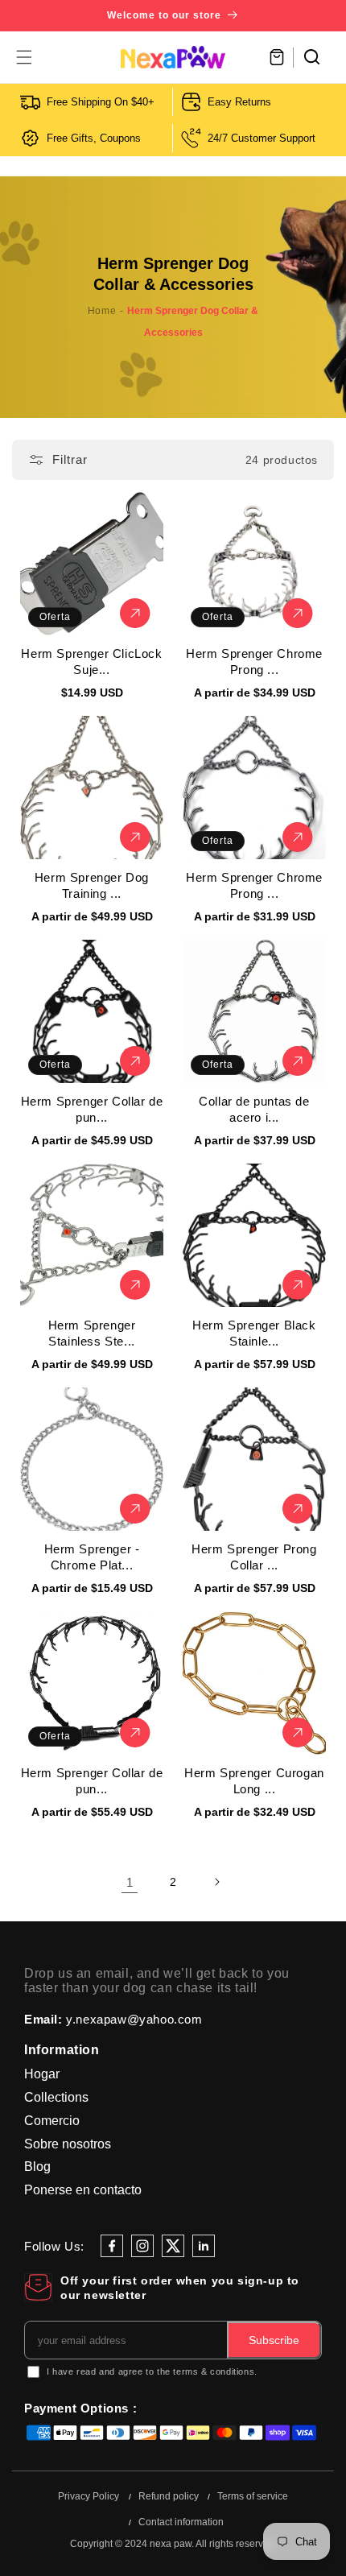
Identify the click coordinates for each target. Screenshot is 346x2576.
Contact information (181, 2522)
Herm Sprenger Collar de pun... (92, 1109)
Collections (56, 2097)
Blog (37, 2167)
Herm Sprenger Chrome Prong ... (254, 662)
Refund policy (169, 2496)
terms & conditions (214, 2371)
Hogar (42, 2074)
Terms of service (253, 2496)
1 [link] (130, 1882)
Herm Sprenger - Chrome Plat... (92, 1557)
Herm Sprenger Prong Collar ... (254, 1557)
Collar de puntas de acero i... (254, 1109)
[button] (24, 57)
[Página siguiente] (216, 1882)
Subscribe (274, 2340)
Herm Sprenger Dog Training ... (92, 885)
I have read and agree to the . (152, 2371)
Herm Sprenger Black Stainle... (254, 1333)
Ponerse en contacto (83, 2190)
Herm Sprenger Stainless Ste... (92, 1333)
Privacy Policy (89, 2496)
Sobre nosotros (68, 2144)
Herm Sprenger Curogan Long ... (254, 1781)
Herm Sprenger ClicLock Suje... (91, 662)
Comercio (52, 2121)
